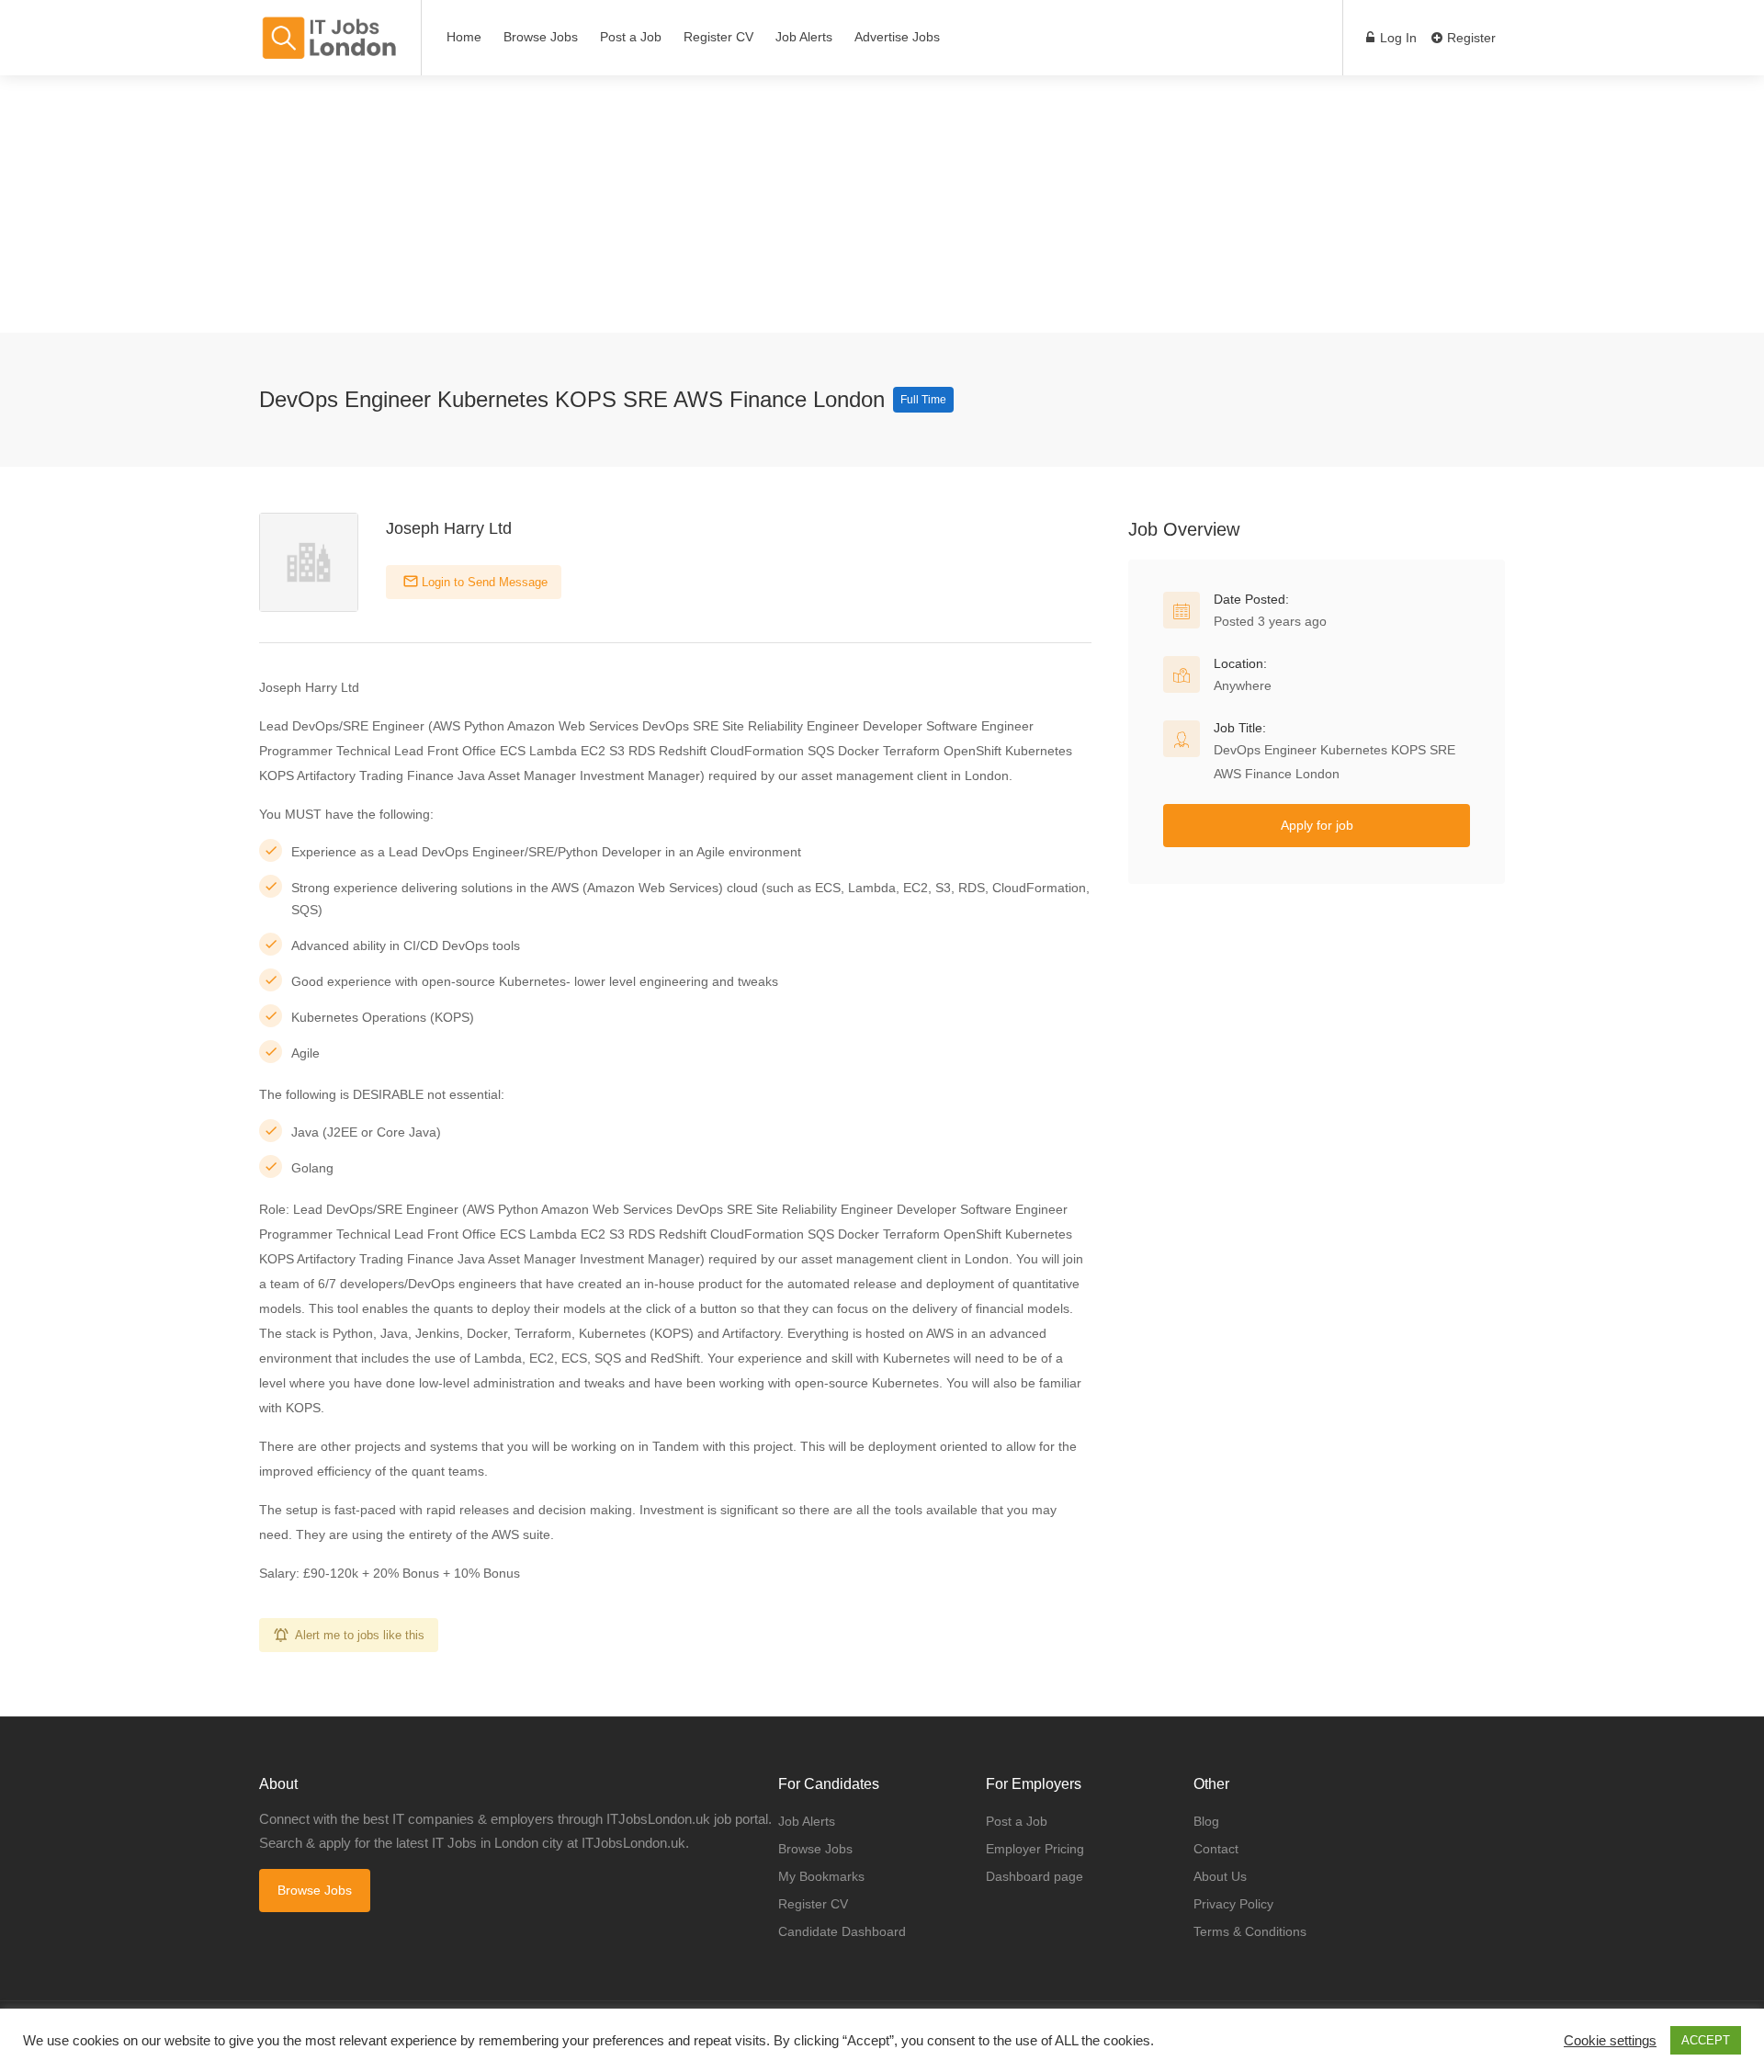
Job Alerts (804, 37)
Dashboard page (1035, 1876)
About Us (1220, 1876)
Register (1470, 38)
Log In (1396, 38)
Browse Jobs (541, 37)
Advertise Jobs (897, 37)
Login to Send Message (483, 582)
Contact (1216, 1849)
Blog (1206, 1821)
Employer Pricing (1035, 1849)
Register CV (718, 37)
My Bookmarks (821, 1876)
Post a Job (631, 37)
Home (464, 37)
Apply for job (1317, 825)
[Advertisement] (551, 204)
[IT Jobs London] (328, 38)
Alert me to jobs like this (360, 1635)
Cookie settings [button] (1610, 2041)
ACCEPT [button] (1706, 2040)
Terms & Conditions (1250, 1931)
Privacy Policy (1233, 1904)
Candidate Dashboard (842, 1931)
